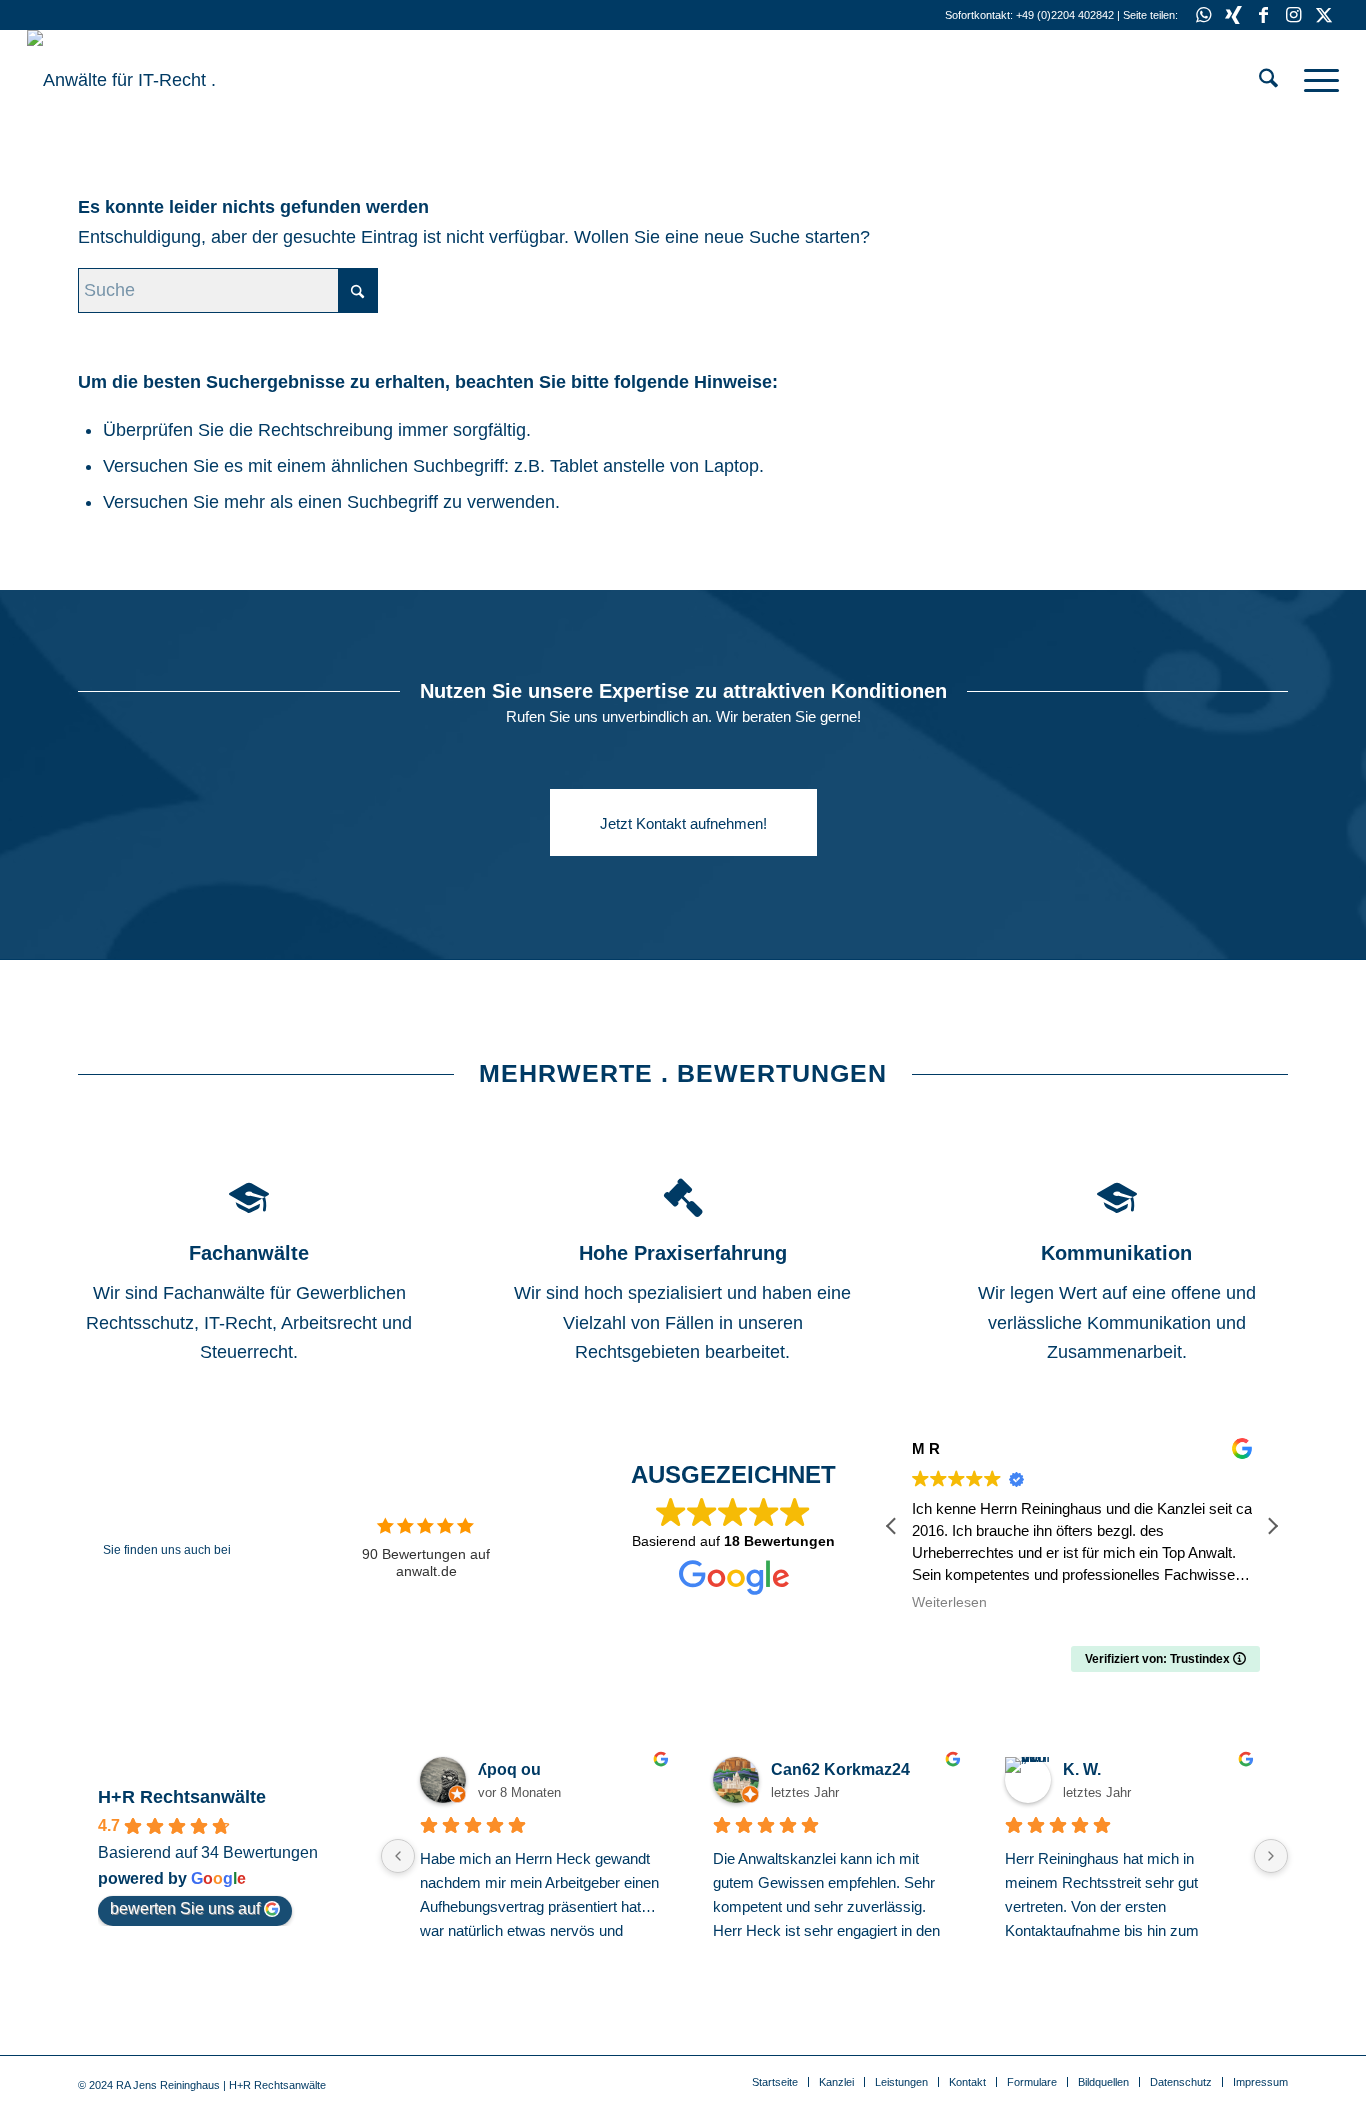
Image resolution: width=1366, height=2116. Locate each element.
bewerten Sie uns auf (185, 1908)
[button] (1272, 1526)
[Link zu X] (1324, 15)
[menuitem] (1268, 80)
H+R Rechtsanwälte (182, 1797)
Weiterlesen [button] (949, 1602)
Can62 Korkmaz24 (840, 1769)
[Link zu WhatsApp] (1203, 15)
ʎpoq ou (509, 1769)
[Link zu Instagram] (1293, 15)
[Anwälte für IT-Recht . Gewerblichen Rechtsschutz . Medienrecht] (177, 80)
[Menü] (1315, 80)
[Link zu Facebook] (1263, 15)
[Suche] (1268, 80)
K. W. (1082, 1769)
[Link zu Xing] (1233, 15)
